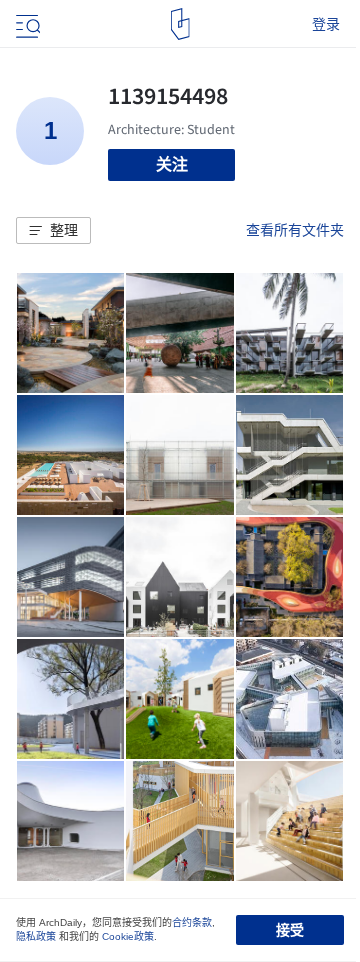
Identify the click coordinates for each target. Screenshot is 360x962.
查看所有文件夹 (295, 230)
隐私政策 (36, 936)
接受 (290, 930)
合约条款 (192, 922)
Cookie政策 (128, 936)
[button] (53, 231)
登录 (326, 24)
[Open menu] (26, 24)
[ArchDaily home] (180, 24)
